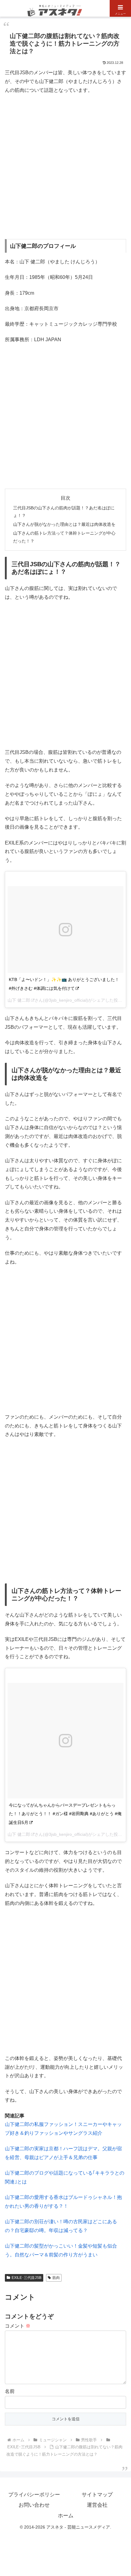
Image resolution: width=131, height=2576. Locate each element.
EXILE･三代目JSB (27, 2278)
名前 (10, 2391)
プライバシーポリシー (34, 2495)
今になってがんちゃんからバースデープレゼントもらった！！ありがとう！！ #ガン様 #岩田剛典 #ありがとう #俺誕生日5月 (65, 1814)
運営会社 (97, 2505)
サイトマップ (97, 2495)
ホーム (66, 2516)
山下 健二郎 (19, 1000)
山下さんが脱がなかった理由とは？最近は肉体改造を (64, 524)
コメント (18, 2326)
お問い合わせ (34, 2505)
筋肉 (56, 2278)
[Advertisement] (65, 167)
